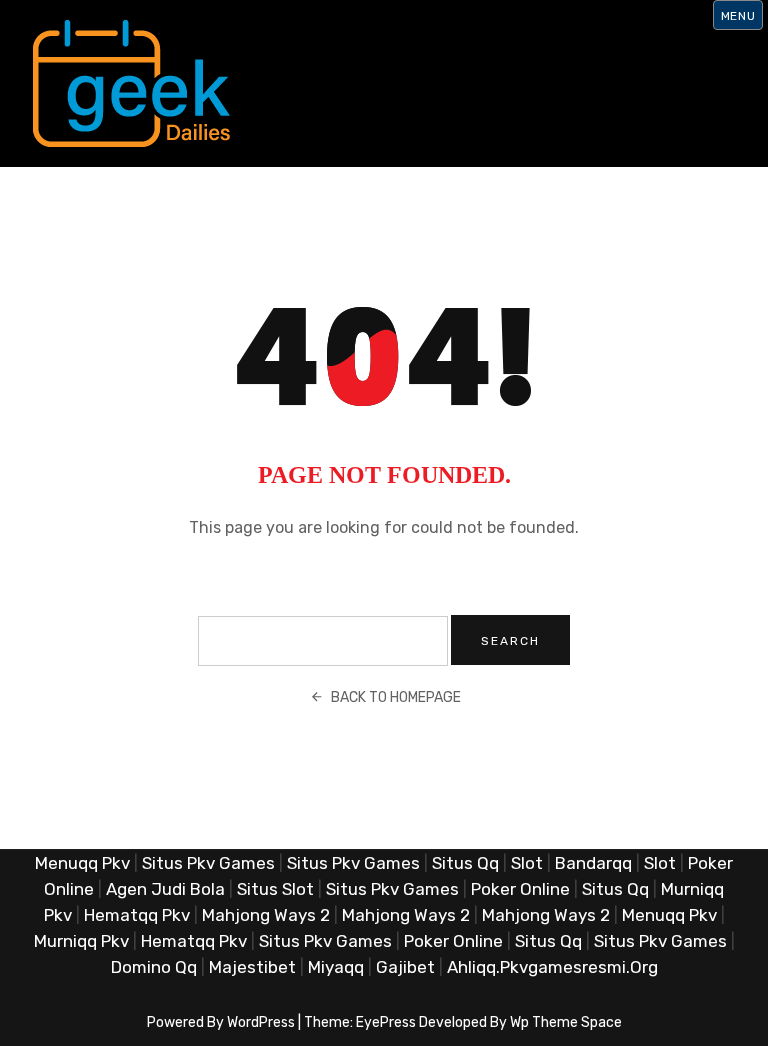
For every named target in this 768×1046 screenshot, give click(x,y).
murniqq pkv (81, 941)
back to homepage (396, 697)
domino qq (154, 967)
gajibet (405, 967)
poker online (520, 889)
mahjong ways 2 (266, 915)
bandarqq (593, 863)
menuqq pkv (82, 863)
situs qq (465, 863)
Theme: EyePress (361, 1022)
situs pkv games (208, 863)
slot (527, 863)
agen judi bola (165, 889)
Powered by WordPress (221, 1022)
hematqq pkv (137, 915)
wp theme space (566, 1022)
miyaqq (336, 967)
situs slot (275, 889)
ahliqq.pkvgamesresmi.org (552, 967)
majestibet (252, 967)
